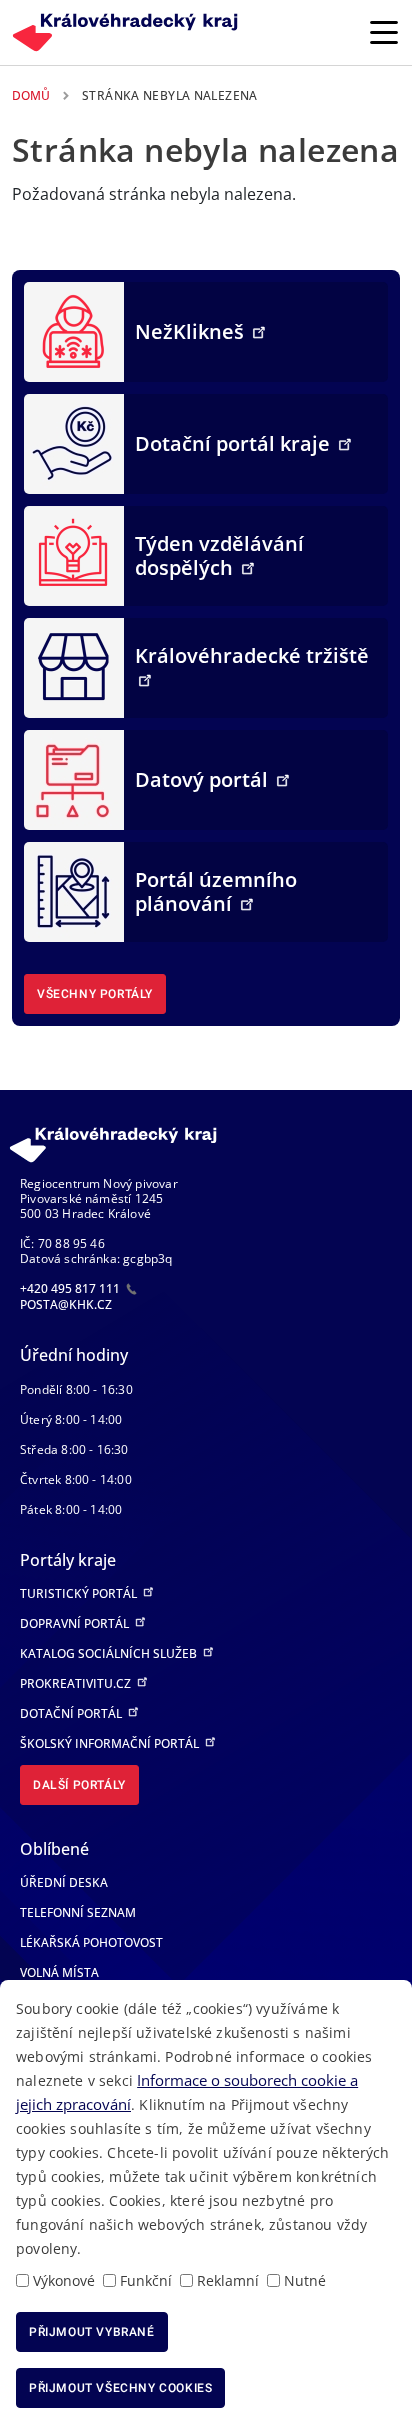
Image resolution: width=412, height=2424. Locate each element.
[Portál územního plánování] (74, 890)
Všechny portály (95, 994)
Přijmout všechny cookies (120, 2388)
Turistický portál (80, 1593)
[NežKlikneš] (74, 330)
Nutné (305, 2280)
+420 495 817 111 (71, 1288)
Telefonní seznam (78, 1912)
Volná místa (59, 1972)
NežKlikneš (192, 331)
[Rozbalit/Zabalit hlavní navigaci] (384, 32)
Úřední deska (64, 1882)
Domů (31, 95)
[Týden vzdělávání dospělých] (74, 554)
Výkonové (64, 2280)
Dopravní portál (76, 1623)
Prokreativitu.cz (77, 1683)
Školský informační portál (111, 1743)
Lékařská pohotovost (91, 1942)
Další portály (79, 1785)
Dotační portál (72, 1713)
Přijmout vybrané (92, 2332)
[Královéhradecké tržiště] (74, 666)
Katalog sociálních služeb (110, 1653)
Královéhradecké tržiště (252, 655)
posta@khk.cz (66, 1304)
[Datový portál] (74, 778)
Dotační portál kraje (235, 443)
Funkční (146, 2280)
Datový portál (204, 779)
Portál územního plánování (216, 891)
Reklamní (228, 2280)
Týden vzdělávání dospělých (219, 555)
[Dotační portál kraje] (74, 442)
